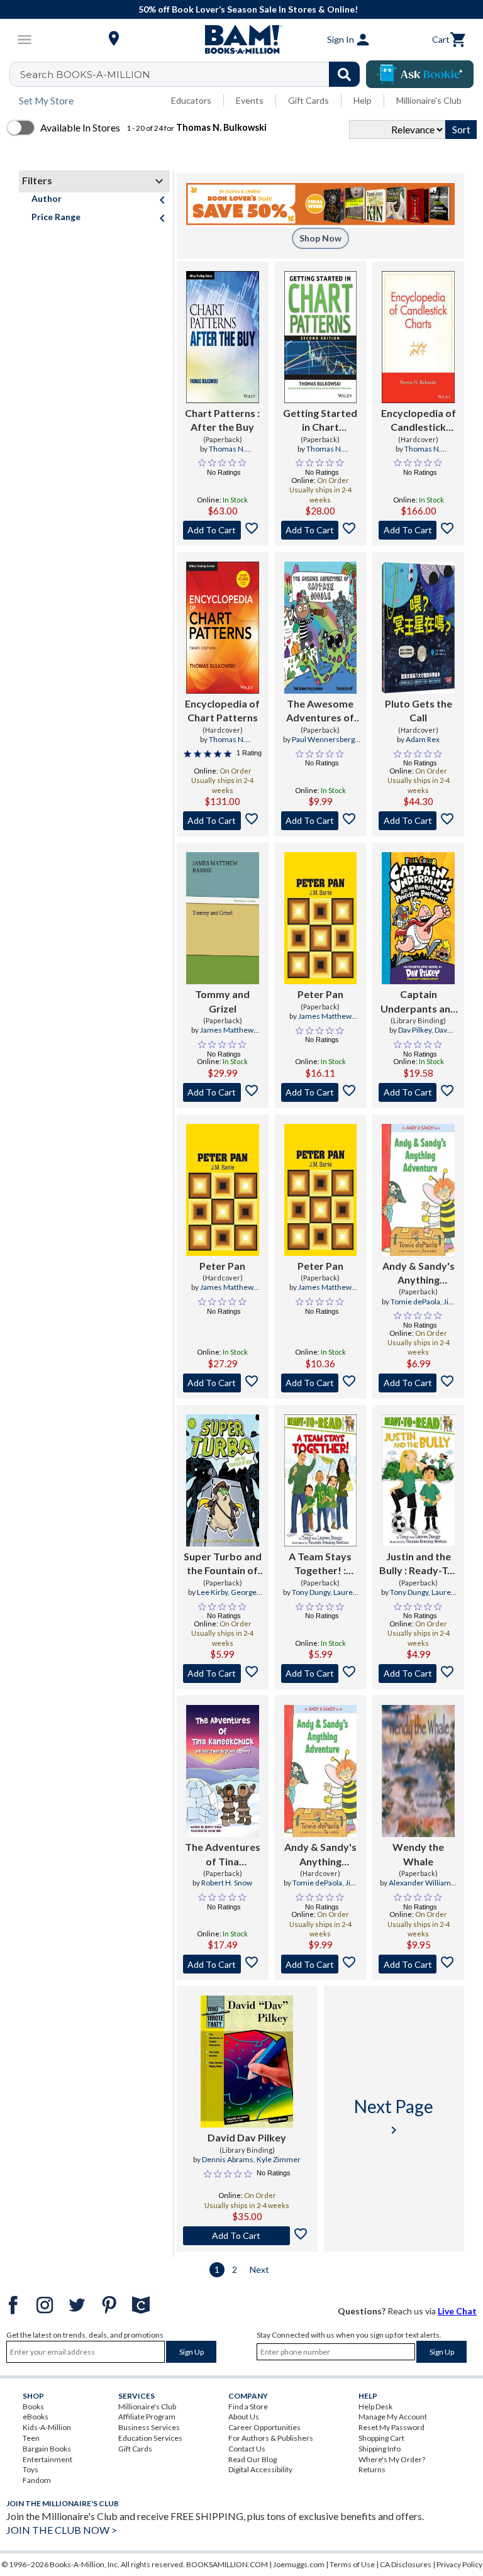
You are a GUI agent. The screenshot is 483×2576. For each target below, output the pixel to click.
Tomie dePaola (415, 1302)
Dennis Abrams (228, 2159)
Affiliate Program (147, 2417)
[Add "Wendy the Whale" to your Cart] (418, 1964)
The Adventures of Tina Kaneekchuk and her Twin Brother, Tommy (223, 1855)
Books (33, 2407)
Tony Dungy (311, 1592)
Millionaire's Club (429, 100)
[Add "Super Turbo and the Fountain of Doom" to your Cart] (223, 1674)
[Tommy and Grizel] (223, 918)
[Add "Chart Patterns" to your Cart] (223, 530)
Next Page (394, 2117)
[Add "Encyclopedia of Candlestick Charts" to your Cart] (418, 530)
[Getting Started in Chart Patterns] (321, 337)
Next (259, 2269)
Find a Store (248, 2407)
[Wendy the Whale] (418, 1771)
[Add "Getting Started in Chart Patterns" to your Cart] (321, 530)
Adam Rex (423, 739)
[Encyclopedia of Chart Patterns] (223, 628)
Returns (372, 2469)
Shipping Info (380, 2449)
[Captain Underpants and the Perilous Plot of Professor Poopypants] (418, 918)
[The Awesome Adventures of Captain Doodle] (321, 628)
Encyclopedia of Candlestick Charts (419, 421)
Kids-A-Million (47, 2427)
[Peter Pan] (321, 918)
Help (363, 100)
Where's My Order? (392, 2459)
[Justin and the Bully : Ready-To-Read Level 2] (418, 1480)
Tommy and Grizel (222, 1001)
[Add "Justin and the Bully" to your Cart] (418, 1674)
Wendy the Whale (418, 1854)
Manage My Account (393, 2417)
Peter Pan (320, 994)
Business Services (149, 2427)
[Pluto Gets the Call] (418, 628)
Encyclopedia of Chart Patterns (222, 710)
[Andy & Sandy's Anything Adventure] (418, 1190)
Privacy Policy (459, 2564)
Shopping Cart (381, 2438)
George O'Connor (231, 1597)
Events (250, 100)
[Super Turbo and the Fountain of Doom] (223, 1480)
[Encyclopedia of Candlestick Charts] (418, 337)
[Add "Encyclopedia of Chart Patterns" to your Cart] (223, 821)
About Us (244, 2417)
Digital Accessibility (260, 2469)
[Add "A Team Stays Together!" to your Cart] (321, 1674)
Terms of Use (352, 2564)
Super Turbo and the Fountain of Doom (223, 1564)
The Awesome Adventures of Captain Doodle (320, 711)
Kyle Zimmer (279, 2159)
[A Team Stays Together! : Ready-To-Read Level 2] (321, 1480)
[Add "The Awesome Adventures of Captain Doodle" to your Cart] (321, 821)
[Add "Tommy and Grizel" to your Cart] (223, 1092)
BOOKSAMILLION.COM (227, 2564)
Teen (31, 2438)
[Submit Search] (344, 74)
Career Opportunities (264, 2427)
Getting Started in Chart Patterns (320, 421)
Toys (31, 2469)
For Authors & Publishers (271, 2438)
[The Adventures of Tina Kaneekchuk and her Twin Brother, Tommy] (223, 1771)
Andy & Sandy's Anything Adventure (419, 1274)
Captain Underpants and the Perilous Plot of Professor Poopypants (419, 1002)
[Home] (241, 40)
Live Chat (457, 2311)
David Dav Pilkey (247, 2137)
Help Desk (375, 2407)
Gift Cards (308, 100)
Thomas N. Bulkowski (225, 454)
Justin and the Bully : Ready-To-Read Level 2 (418, 1564)
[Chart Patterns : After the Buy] (223, 337)
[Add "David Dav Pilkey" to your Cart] (247, 2236)
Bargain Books (47, 2449)
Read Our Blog (253, 2459)
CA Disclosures (406, 2564)
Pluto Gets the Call (419, 710)
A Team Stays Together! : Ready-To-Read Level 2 (320, 1564)
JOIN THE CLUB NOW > (62, 2530)
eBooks (36, 2417)
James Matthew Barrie (227, 1035)
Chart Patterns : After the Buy (222, 420)
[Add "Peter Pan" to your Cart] (321, 1092)
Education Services (150, 2438)
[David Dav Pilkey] (247, 2062)
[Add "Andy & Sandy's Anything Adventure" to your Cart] (418, 1383)
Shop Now (320, 238)
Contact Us (247, 2449)
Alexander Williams (422, 1883)
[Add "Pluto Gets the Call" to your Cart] (418, 821)
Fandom (37, 2480)
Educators (191, 100)
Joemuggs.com (299, 2564)
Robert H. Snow (227, 1883)
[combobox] (193, 74)
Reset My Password (391, 2427)
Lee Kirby (212, 1592)
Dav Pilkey (415, 1030)
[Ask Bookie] (420, 74)
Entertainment (47, 2459)
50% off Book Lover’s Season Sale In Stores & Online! (248, 9)
